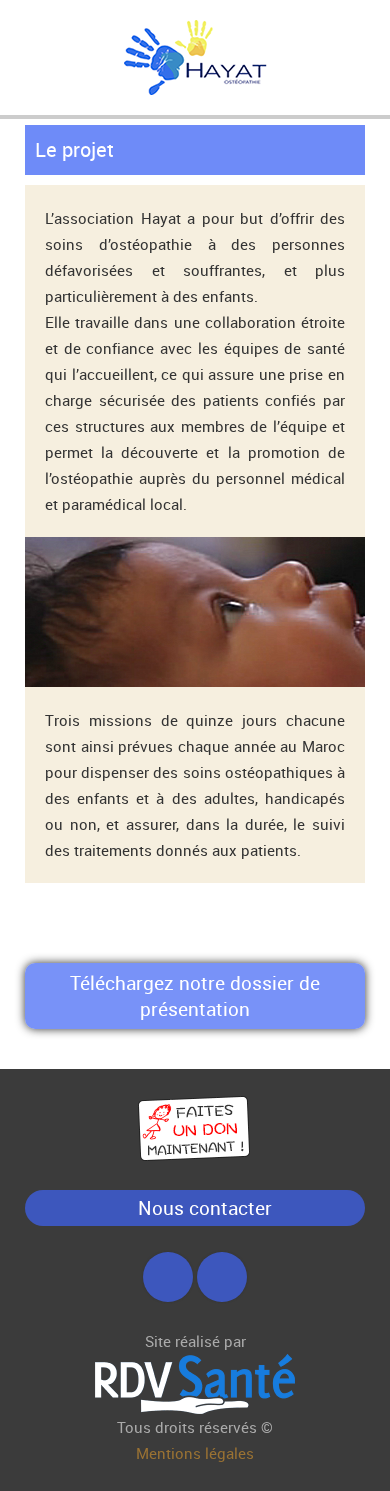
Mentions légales (195, 1453)
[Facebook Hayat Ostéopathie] (168, 1281)
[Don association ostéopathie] (195, 1127)
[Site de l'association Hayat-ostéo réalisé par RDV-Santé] (195, 1382)
